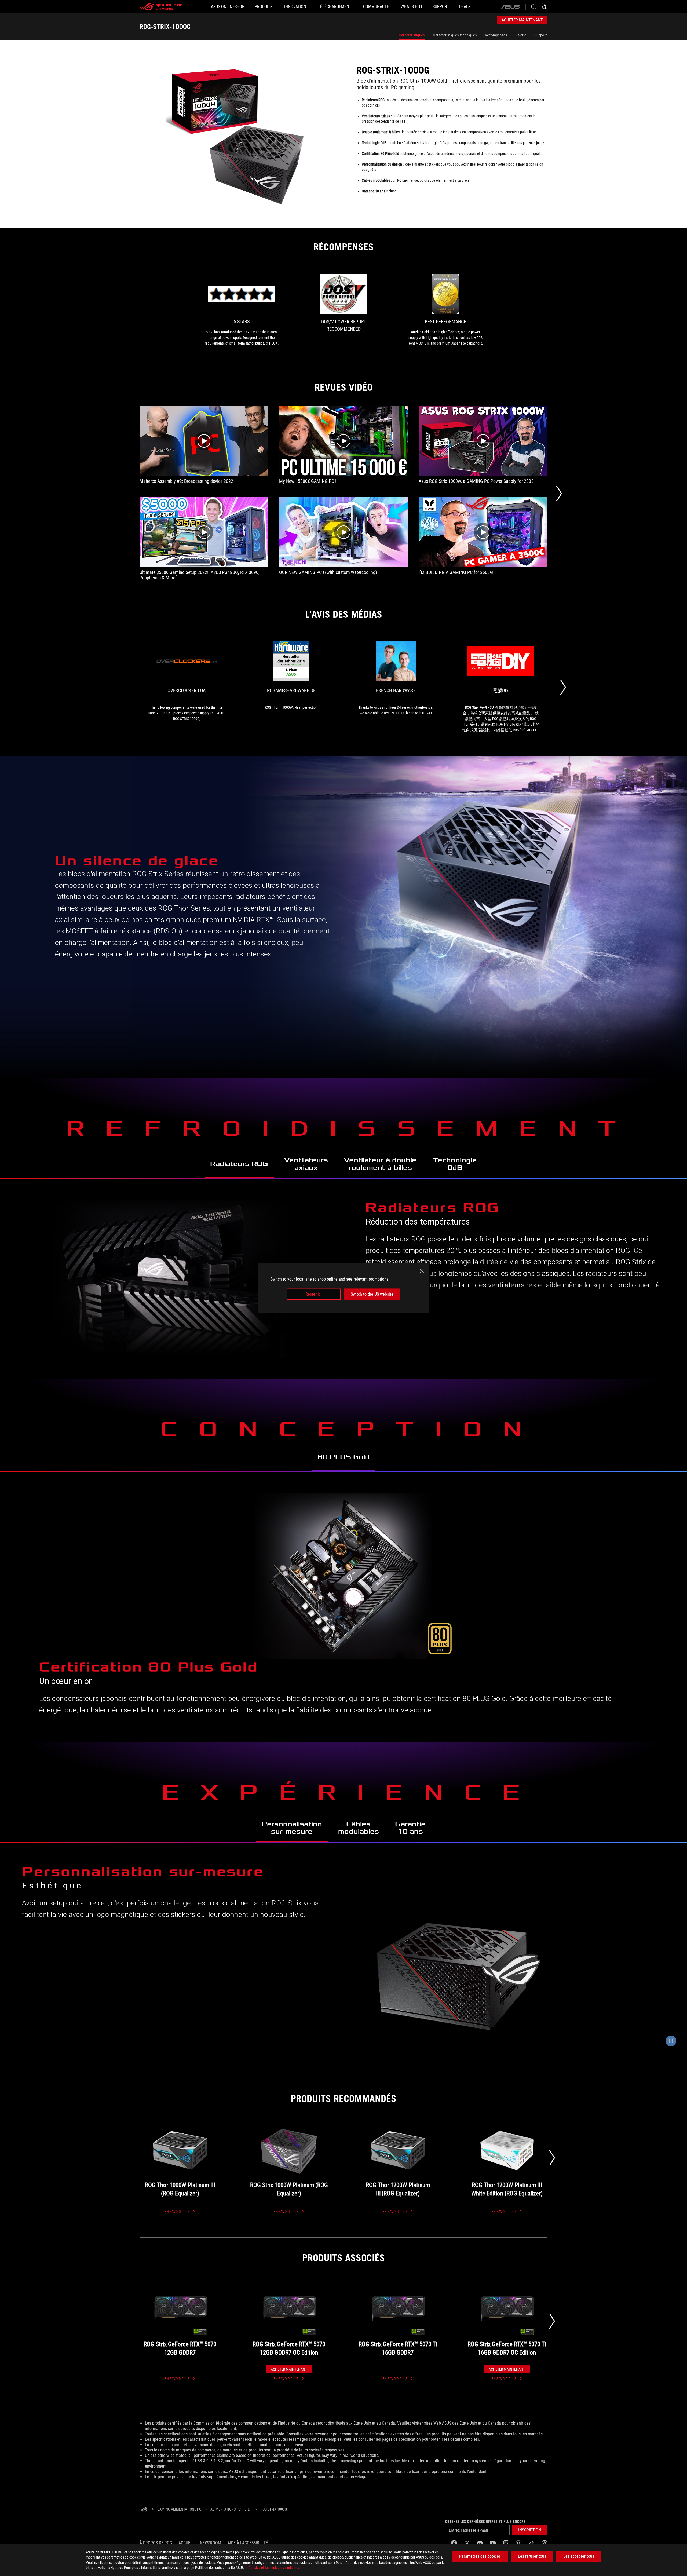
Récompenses (496, 35)
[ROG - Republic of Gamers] (161, 7)
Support (540, 35)
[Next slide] (552, 2158)
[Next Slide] (559, 494)
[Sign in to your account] (544, 7)
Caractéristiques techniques (455, 35)
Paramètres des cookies (480, 2556)
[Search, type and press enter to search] (533, 7)
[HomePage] (144, 2510)
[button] (530, 2530)
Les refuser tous (532, 2556)
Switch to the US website (372, 1294)
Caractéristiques (412, 35)
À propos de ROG (156, 2543)
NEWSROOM (211, 2543)
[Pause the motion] (671, 2041)
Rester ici (314, 1294)
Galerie (521, 35)
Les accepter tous (579, 2556)
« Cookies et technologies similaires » (274, 2568)
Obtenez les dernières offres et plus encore (485, 2522)
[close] (422, 1271)
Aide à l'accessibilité (248, 2543)
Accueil (186, 2543)
